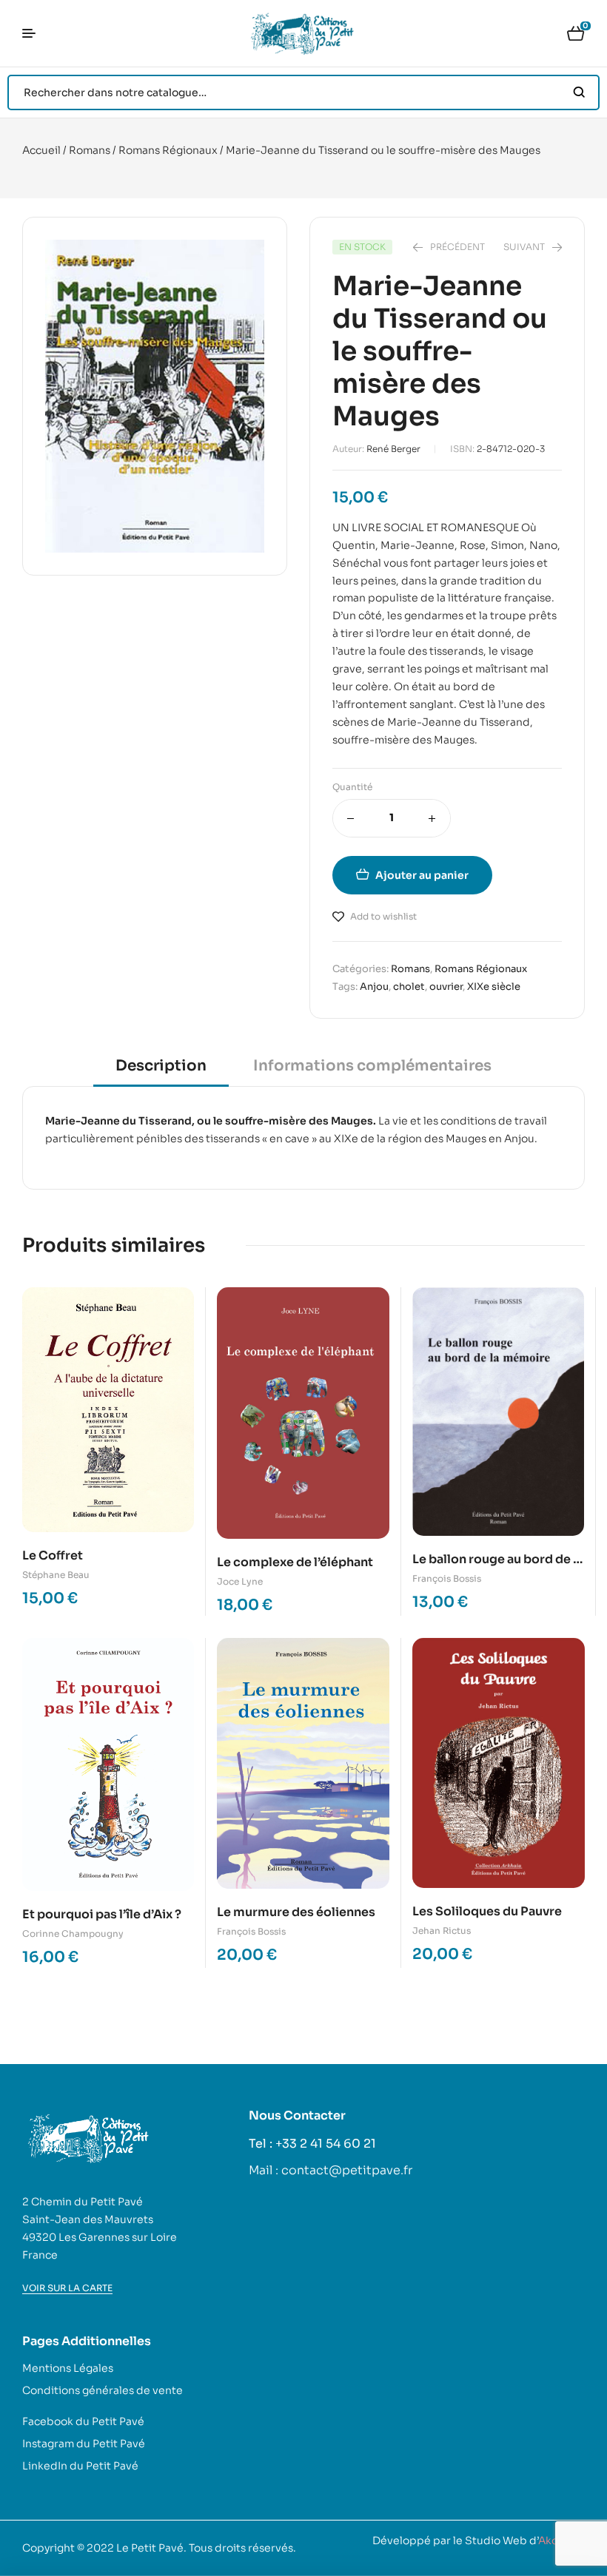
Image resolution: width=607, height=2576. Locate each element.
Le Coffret (53, 1555)
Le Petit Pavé (150, 2548)
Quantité (352, 787)
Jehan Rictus (442, 1931)
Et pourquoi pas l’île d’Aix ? (102, 1914)
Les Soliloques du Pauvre (487, 1911)
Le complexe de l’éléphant (295, 1562)
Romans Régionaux (168, 150)
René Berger (393, 449)
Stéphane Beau (56, 1575)
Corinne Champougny (73, 1933)
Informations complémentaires (372, 1066)
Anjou (374, 987)
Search (579, 92)
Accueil (41, 150)
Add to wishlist (383, 916)
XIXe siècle (494, 987)
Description (161, 1066)
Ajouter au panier (422, 875)
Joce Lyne (240, 1581)
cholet (409, 987)
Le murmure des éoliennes (296, 1912)
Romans (90, 150)
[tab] (161, 1071)
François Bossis (447, 1578)
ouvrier (446, 987)
